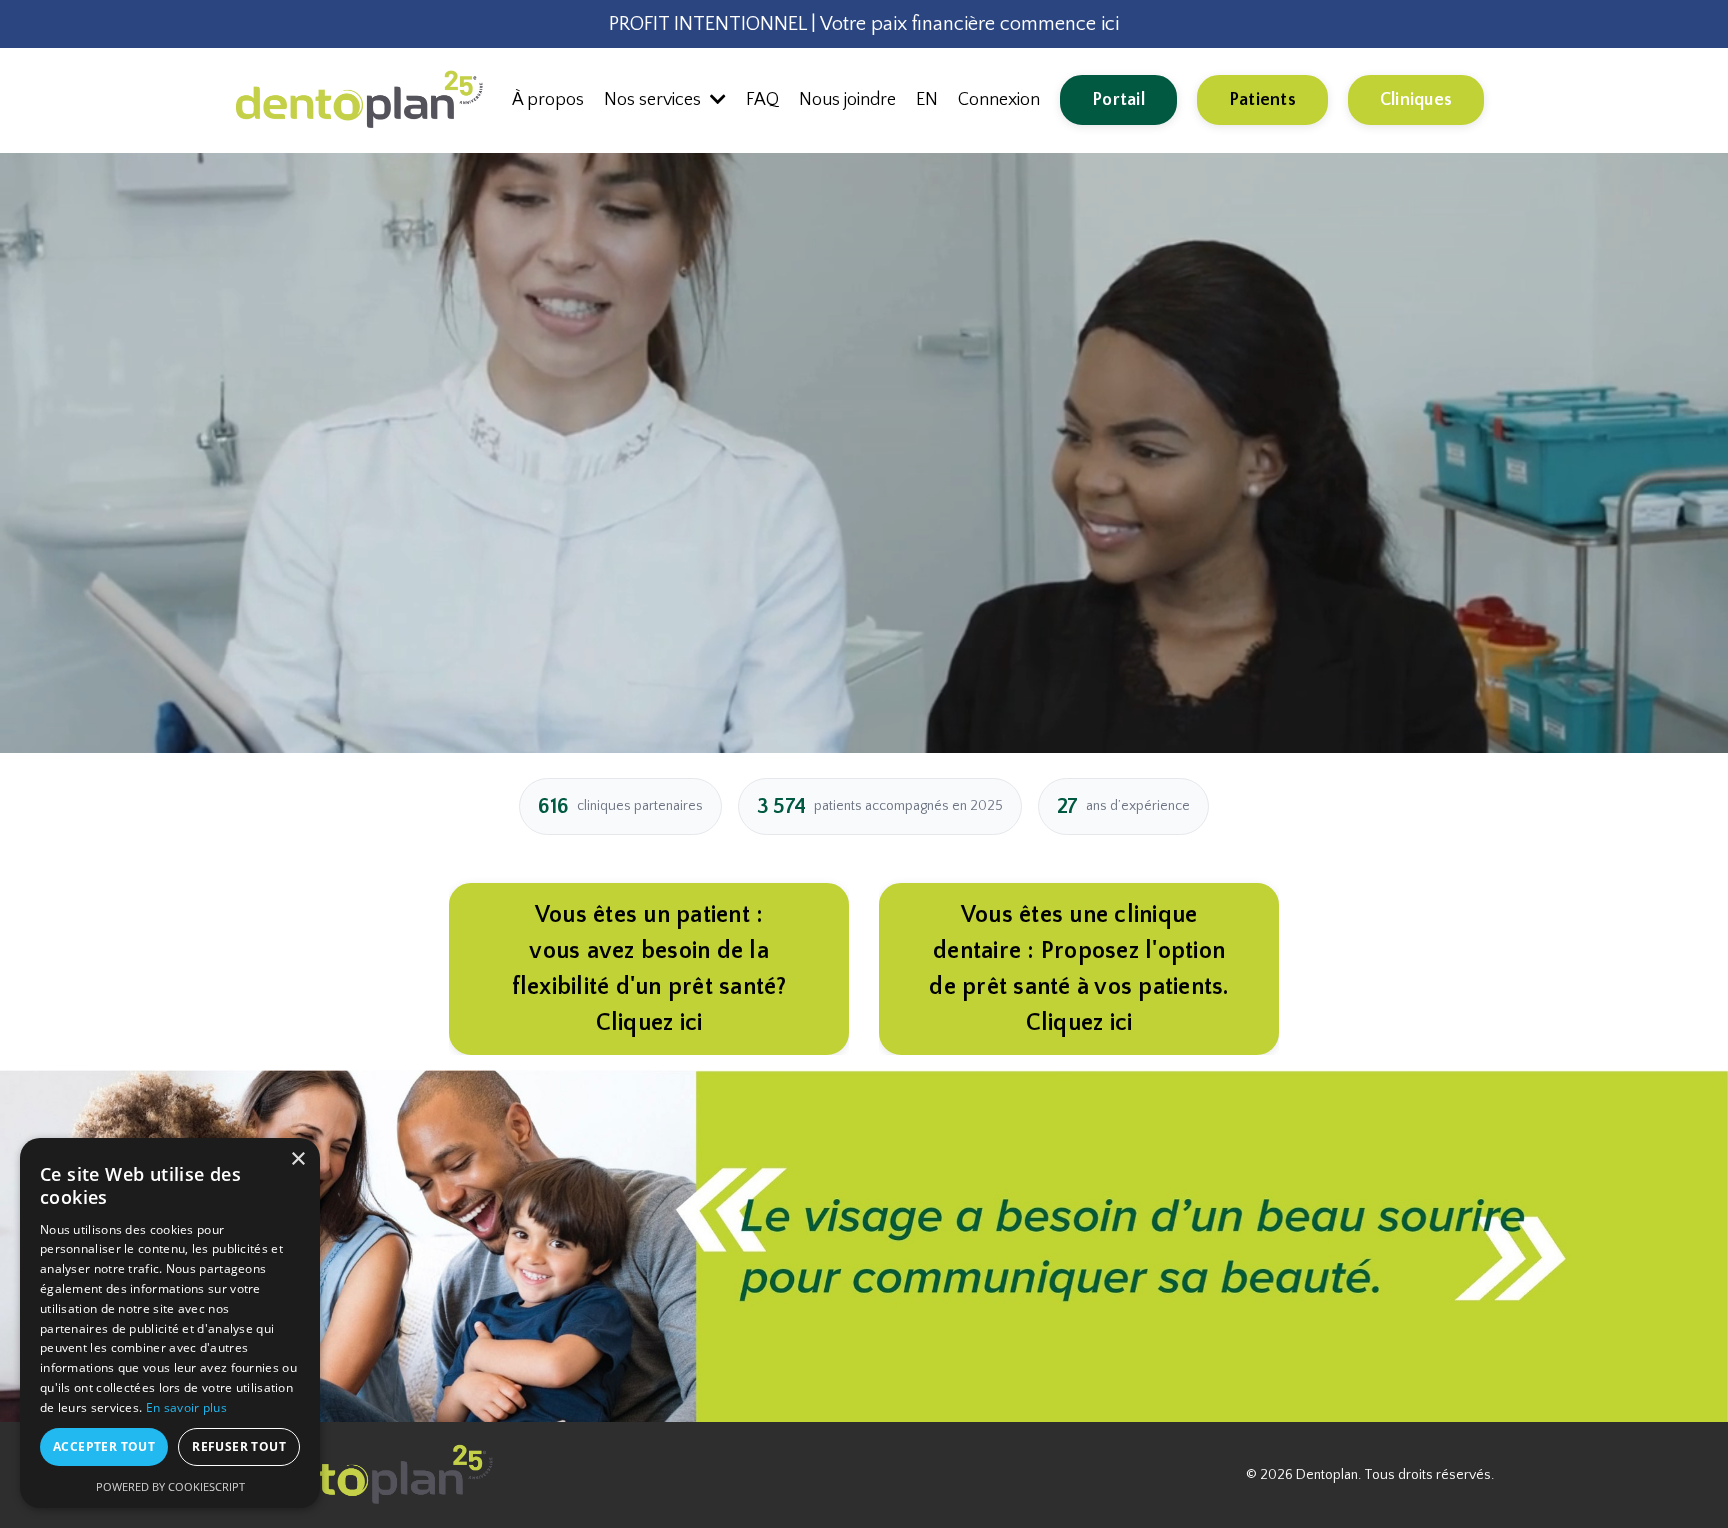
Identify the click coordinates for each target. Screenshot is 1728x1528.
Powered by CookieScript (170, 1486)
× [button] (297, 1159)
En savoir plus (186, 1407)
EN (927, 100)
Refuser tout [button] (239, 1446)
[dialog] (170, 1323)
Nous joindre (847, 100)
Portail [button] (1118, 100)
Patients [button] (1262, 100)
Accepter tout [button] (104, 1446)
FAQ (762, 100)
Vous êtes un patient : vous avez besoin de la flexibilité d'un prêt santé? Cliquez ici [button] (649, 969)
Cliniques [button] (1416, 100)
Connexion (999, 100)
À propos (548, 100)
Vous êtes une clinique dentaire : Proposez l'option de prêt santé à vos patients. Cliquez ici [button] (1078, 969)
